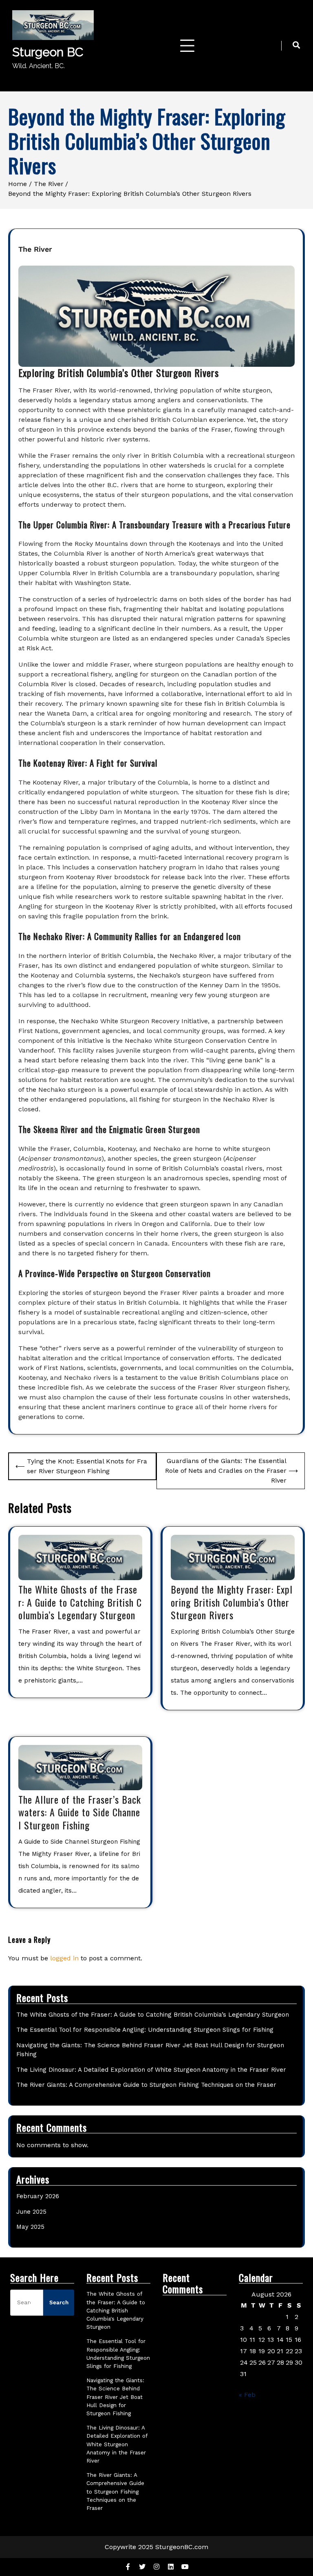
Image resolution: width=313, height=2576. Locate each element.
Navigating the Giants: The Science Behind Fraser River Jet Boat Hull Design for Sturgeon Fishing (115, 2397)
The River (35, 249)
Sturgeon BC (48, 52)
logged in (64, 1958)
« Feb (247, 2395)
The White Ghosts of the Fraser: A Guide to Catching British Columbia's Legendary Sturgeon (116, 2310)
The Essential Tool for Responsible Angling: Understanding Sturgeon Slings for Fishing (145, 2030)
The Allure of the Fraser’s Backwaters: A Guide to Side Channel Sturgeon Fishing (80, 1812)
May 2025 (30, 2227)
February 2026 (38, 2196)
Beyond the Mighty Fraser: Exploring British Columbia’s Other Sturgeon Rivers (232, 1602)
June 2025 (31, 2212)
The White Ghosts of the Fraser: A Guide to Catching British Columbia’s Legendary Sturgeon (80, 1602)
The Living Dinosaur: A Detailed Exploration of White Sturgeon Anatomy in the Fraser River (151, 2070)
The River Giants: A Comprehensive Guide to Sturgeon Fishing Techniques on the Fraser (146, 2085)
